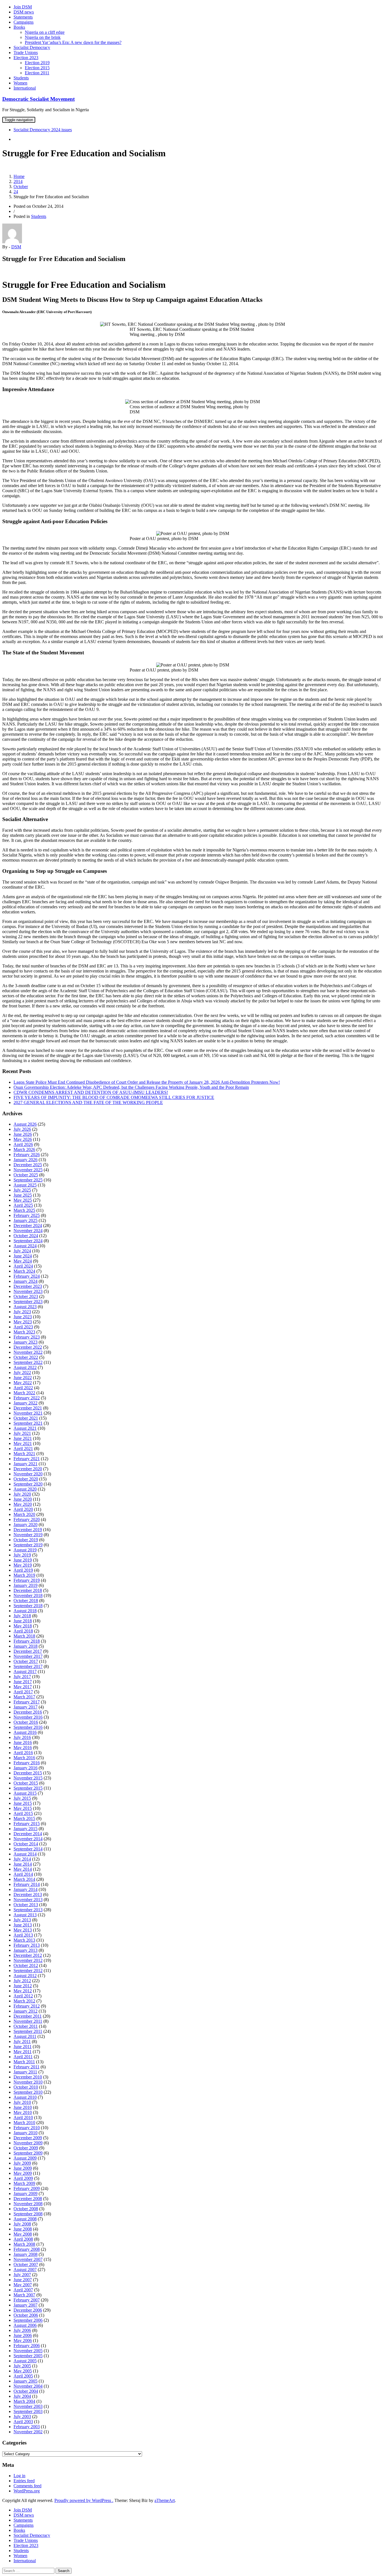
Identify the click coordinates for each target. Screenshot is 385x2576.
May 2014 (23, 1869)
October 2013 (26, 1905)
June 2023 (23, 1317)
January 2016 (26, 1768)
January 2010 (26, 2133)
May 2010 (23, 2112)
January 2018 (26, 1646)
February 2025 (27, 1215)
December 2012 (28, 1955)
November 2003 (28, 2406)
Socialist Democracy (32, 47)
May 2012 (23, 1991)
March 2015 (24, 1818)
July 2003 (22, 2416)
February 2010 (27, 2128)
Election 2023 (26, 58)
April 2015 (23, 1813)
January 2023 (26, 1342)
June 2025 (23, 1195)
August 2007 (25, 2270)
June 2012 (23, 1986)
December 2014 (28, 1834)
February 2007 (27, 2300)
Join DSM (23, 7)
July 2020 (22, 1494)
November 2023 (28, 1291)
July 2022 (22, 1372)
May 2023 (23, 1322)
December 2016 (28, 1712)
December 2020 (28, 1469)
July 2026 (22, 1129)
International (25, 88)
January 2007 (26, 2305)
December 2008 (28, 2199)
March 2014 (24, 1879)
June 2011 (23, 2047)
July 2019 (22, 1555)
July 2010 (22, 2102)
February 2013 (27, 1945)
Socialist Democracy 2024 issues (43, 130)
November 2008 (28, 2204)
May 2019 (23, 1565)
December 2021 (28, 1408)
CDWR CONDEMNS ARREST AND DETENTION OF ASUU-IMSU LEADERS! (91, 1092)
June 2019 (23, 1560)
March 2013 (24, 1940)
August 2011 (25, 2036)
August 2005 (25, 2361)
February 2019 (27, 1580)
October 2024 (26, 1236)
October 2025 (26, 1175)
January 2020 (26, 1525)
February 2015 (27, 1824)
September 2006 (28, 2320)
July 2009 (22, 2163)
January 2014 (26, 1889)
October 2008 (26, 2209)
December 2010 (28, 2077)
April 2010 (23, 2117)
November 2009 (28, 2143)
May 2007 (23, 2285)
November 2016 (28, 1717)
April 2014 (23, 1874)
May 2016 (23, 1748)
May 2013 (23, 1930)
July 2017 (22, 1677)
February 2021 (27, 1459)
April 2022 (23, 1388)
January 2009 (26, 2193)
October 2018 (26, 1601)
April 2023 (23, 1327)
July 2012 (22, 1981)
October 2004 (26, 2391)
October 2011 (26, 2026)
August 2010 (25, 2097)
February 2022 (27, 1398)
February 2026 (27, 1155)
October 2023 (26, 1296)
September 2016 (28, 1727)
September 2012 (28, 1971)
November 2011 (28, 2021)
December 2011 (28, 2016)
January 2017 (26, 1707)
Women (20, 83)
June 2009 (23, 2168)
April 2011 (23, 2057)
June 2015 (23, 1803)
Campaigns (24, 22)
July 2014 (22, 1859)
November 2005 (28, 2351)
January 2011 (25, 2072)
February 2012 (27, 2006)
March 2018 (24, 1636)
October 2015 (26, 1783)
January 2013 (26, 1950)
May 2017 (23, 1687)
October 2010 (26, 2087)
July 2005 (22, 2366)
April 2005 (23, 2376)
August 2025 (25, 1185)
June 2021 (23, 1438)
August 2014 (25, 1854)
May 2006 (23, 2340)
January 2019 (26, 1585)
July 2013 (22, 1920)
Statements (23, 17)
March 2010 (24, 2123)
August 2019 (25, 1550)
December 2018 (28, 1590)
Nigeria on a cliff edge (45, 32)
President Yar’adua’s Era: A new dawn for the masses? (73, 42)
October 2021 (26, 1418)
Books (19, 27)
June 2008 (23, 2229)
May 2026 (23, 1139)
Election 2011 (37, 73)
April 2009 (23, 2178)
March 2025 (24, 1210)
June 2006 (23, 2335)
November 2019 (28, 1535)
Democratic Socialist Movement (38, 99)
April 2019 (23, 1570)
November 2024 (28, 1231)
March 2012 (24, 2001)
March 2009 (24, 2183)
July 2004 (22, 2396)
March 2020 (24, 1514)
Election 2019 (37, 63)
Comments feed (27, 2486)
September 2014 (28, 1849)
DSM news (24, 12)
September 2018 (28, 1606)
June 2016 (23, 1742)
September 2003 (28, 2411)
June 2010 (23, 2107)
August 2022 (25, 1367)
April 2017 (23, 1692)
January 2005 (26, 2381)
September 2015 (28, 1788)
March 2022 (24, 1393)
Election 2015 (37, 68)
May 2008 (23, 2234)
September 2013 (28, 1910)
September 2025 (28, 1180)
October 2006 (26, 2315)
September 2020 (28, 1484)
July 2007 (22, 2275)
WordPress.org (27, 2491)
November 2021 (28, 1413)
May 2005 (23, 2371)
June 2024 (23, 1256)
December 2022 (28, 1347)
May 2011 (23, 2052)
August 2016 (25, 1732)
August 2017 (25, 1671)
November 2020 (28, 1474)
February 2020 (27, 1519)
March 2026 (24, 1149)
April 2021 (23, 1448)
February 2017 (27, 1702)
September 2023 (28, 1302)
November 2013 (28, 1900)
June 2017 (23, 1682)
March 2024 (24, 1271)
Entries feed (24, 2481)
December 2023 (28, 1286)
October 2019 (26, 1540)
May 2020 (23, 1504)
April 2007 (23, 2290)
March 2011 (24, 2062)
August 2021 (25, 1428)
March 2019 (24, 1575)
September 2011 (28, 2031)
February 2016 (27, 1763)
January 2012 (26, 2011)
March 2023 (24, 1332)
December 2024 (28, 1225)
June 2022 (23, 1378)
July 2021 (22, 1433)
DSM (16, 247)
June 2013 (23, 1925)
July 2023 (22, 1312)
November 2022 (28, 1352)
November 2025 (28, 1170)
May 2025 (23, 1200)
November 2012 (28, 1960)
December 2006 (28, 2310)
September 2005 (28, 2356)
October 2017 (26, 1661)
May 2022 (23, 1383)
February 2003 (27, 2427)
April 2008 (23, 2239)
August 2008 (25, 2219)
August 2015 (25, 1793)
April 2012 (23, 1996)
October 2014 (26, 1844)
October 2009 (26, 2148)
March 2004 (24, 2401)
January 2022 (26, 1403)
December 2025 (28, 1165)
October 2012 (26, 1965)
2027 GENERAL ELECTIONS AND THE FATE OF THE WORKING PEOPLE (88, 1102)
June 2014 (23, 1864)
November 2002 (28, 2432)
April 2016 (23, 1753)
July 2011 (22, 2041)
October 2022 (26, 1357)
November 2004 (28, 2386)
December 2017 (28, 1651)
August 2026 (25, 1124)
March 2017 (24, 1697)
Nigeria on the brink (43, 37)
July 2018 (22, 1616)
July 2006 (22, 2330)
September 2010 (28, 2092)
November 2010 (28, 2082)
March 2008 (24, 2244)
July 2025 (22, 1190)
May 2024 (23, 1261)
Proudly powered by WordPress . (84, 2500)
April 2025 (23, 1205)
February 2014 (27, 1884)
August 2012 (25, 1976)
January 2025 (26, 1220)
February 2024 (27, 1276)
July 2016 (22, 1737)
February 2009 (27, 2188)
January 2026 (26, 1160)
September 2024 (28, 1241)
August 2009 (25, 2158)
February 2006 (27, 2346)
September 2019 (28, 1545)
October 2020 (26, 1479)
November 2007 (28, 2259)
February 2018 (27, 1641)
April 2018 (23, 1631)
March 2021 (24, 1454)
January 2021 (26, 1464)
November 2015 (28, 1778)
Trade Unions (26, 53)
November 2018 (28, 1595)
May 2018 (23, 1626)
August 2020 (25, 1489)
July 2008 (22, 2224)
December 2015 (28, 1773)
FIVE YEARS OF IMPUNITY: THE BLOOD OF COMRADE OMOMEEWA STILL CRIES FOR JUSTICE (114, 1097)
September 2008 (28, 2214)
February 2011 (26, 2067)
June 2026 (23, 1134)
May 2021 (23, 1443)
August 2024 (25, 1246)
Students (21, 78)
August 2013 (25, 1915)
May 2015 (23, 1808)
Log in (19, 2476)
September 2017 (28, 1666)
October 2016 (26, 1722)
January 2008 (26, 2254)
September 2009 (28, 2153)
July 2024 (22, 1251)
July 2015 (22, 1798)
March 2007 (24, 2295)
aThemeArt (165, 2500)
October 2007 (26, 2264)
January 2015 (26, 1829)
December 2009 (28, 2138)
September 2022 (28, 1362)
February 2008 (27, 2249)
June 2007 (23, 2280)
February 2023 (27, 1337)
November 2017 (28, 1656)
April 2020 (23, 1509)
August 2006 (25, 2325)
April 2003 (23, 2422)
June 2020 (23, 1499)
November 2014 (28, 1839)
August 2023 (25, 1307)
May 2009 (23, 2173)
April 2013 (23, 1935)
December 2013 (28, 1894)
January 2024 (26, 1281)
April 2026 (23, 1144)
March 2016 (24, 1758)
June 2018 (23, 1621)
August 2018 (25, 1611)
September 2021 (28, 1423)
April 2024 (23, 1266)
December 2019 (28, 1530)
